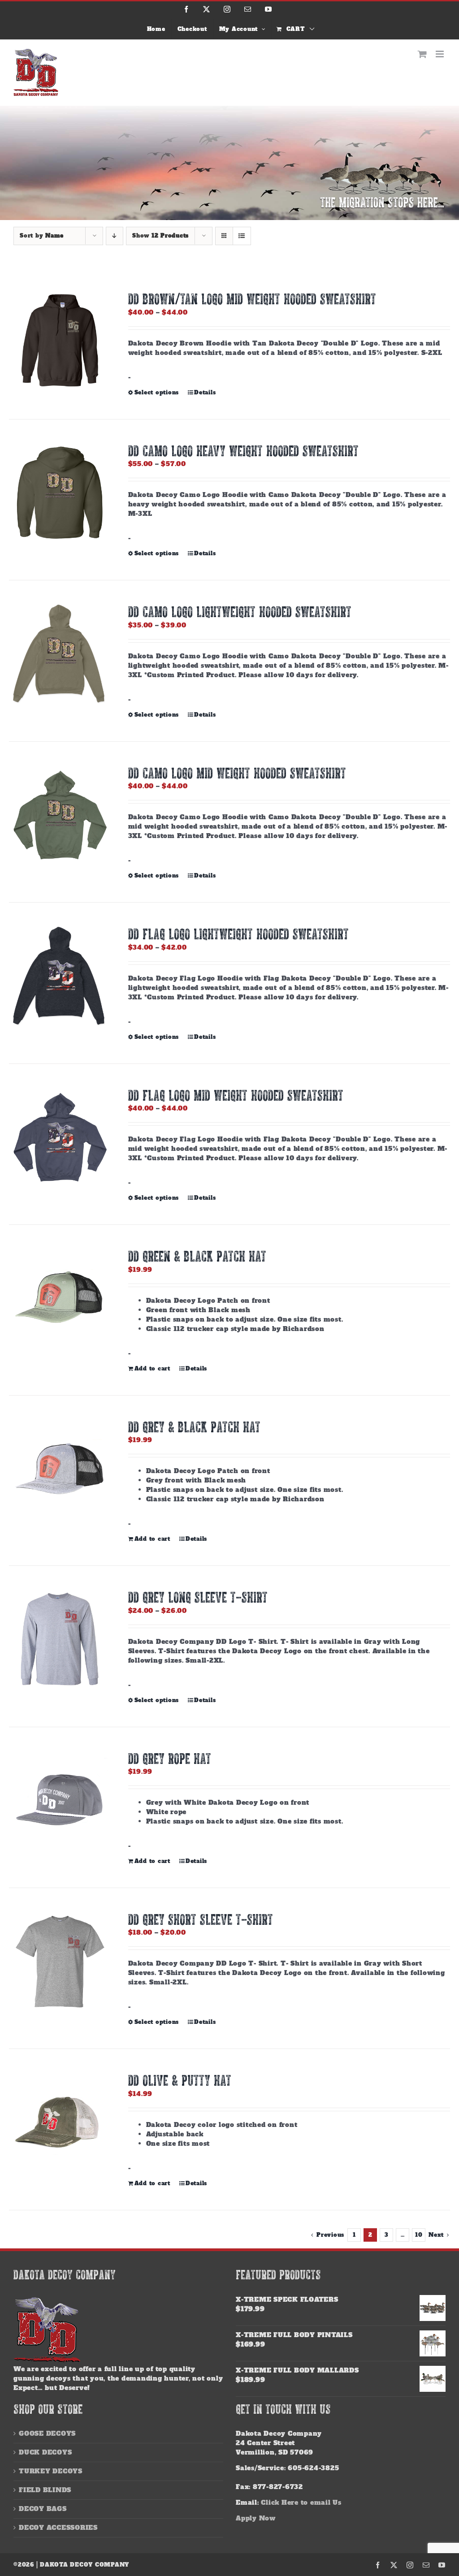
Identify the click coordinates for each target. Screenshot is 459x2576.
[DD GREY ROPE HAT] (60, 1800)
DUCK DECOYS (45, 2452)
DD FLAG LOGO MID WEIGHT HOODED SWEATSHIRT (236, 1095)
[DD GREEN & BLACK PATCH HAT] (60, 1298)
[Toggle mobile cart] (422, 54)
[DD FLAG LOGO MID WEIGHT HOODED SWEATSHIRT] (60, 1137)
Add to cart (152, 1369)
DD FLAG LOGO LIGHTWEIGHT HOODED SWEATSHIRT (238, 934)
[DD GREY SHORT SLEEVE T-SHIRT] (60, 1961)
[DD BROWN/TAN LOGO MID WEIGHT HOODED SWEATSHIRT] (60, 341)
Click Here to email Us (301, 2503)
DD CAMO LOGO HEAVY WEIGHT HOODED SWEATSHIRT (243, 451)
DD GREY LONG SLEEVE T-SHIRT (198, 1597)
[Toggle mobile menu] (441, 54)
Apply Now (256, 2518)
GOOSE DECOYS (47, 2433)
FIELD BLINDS (45, 2490)
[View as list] (242, 236)
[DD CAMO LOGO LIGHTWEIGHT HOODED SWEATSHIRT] (60, 653)
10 (419, 2235)
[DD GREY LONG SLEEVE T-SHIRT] (60, 1639)
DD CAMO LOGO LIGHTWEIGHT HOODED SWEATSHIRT (240, 612)
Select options (157, 393)
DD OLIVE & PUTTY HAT (180, 2080)
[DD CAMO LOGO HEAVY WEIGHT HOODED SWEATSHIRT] (60, 493)
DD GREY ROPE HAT (170, 1758)
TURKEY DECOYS (51, 2471)
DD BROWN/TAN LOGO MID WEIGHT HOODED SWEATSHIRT (252, 299)
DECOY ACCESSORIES (58, 2528)
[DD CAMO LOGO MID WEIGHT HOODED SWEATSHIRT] (60, 815)
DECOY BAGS (43, 2509)
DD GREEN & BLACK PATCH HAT (197, 1256)
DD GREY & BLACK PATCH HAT (194, 1427)
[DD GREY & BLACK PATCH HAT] (60, 1469)
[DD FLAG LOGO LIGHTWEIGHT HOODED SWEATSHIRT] (60, 976)
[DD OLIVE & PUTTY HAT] (60, 2122)
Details (205, 393)
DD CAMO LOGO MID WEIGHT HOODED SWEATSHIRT (237, 773)
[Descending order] (115, 236)
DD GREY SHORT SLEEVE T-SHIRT (201, 1919)
